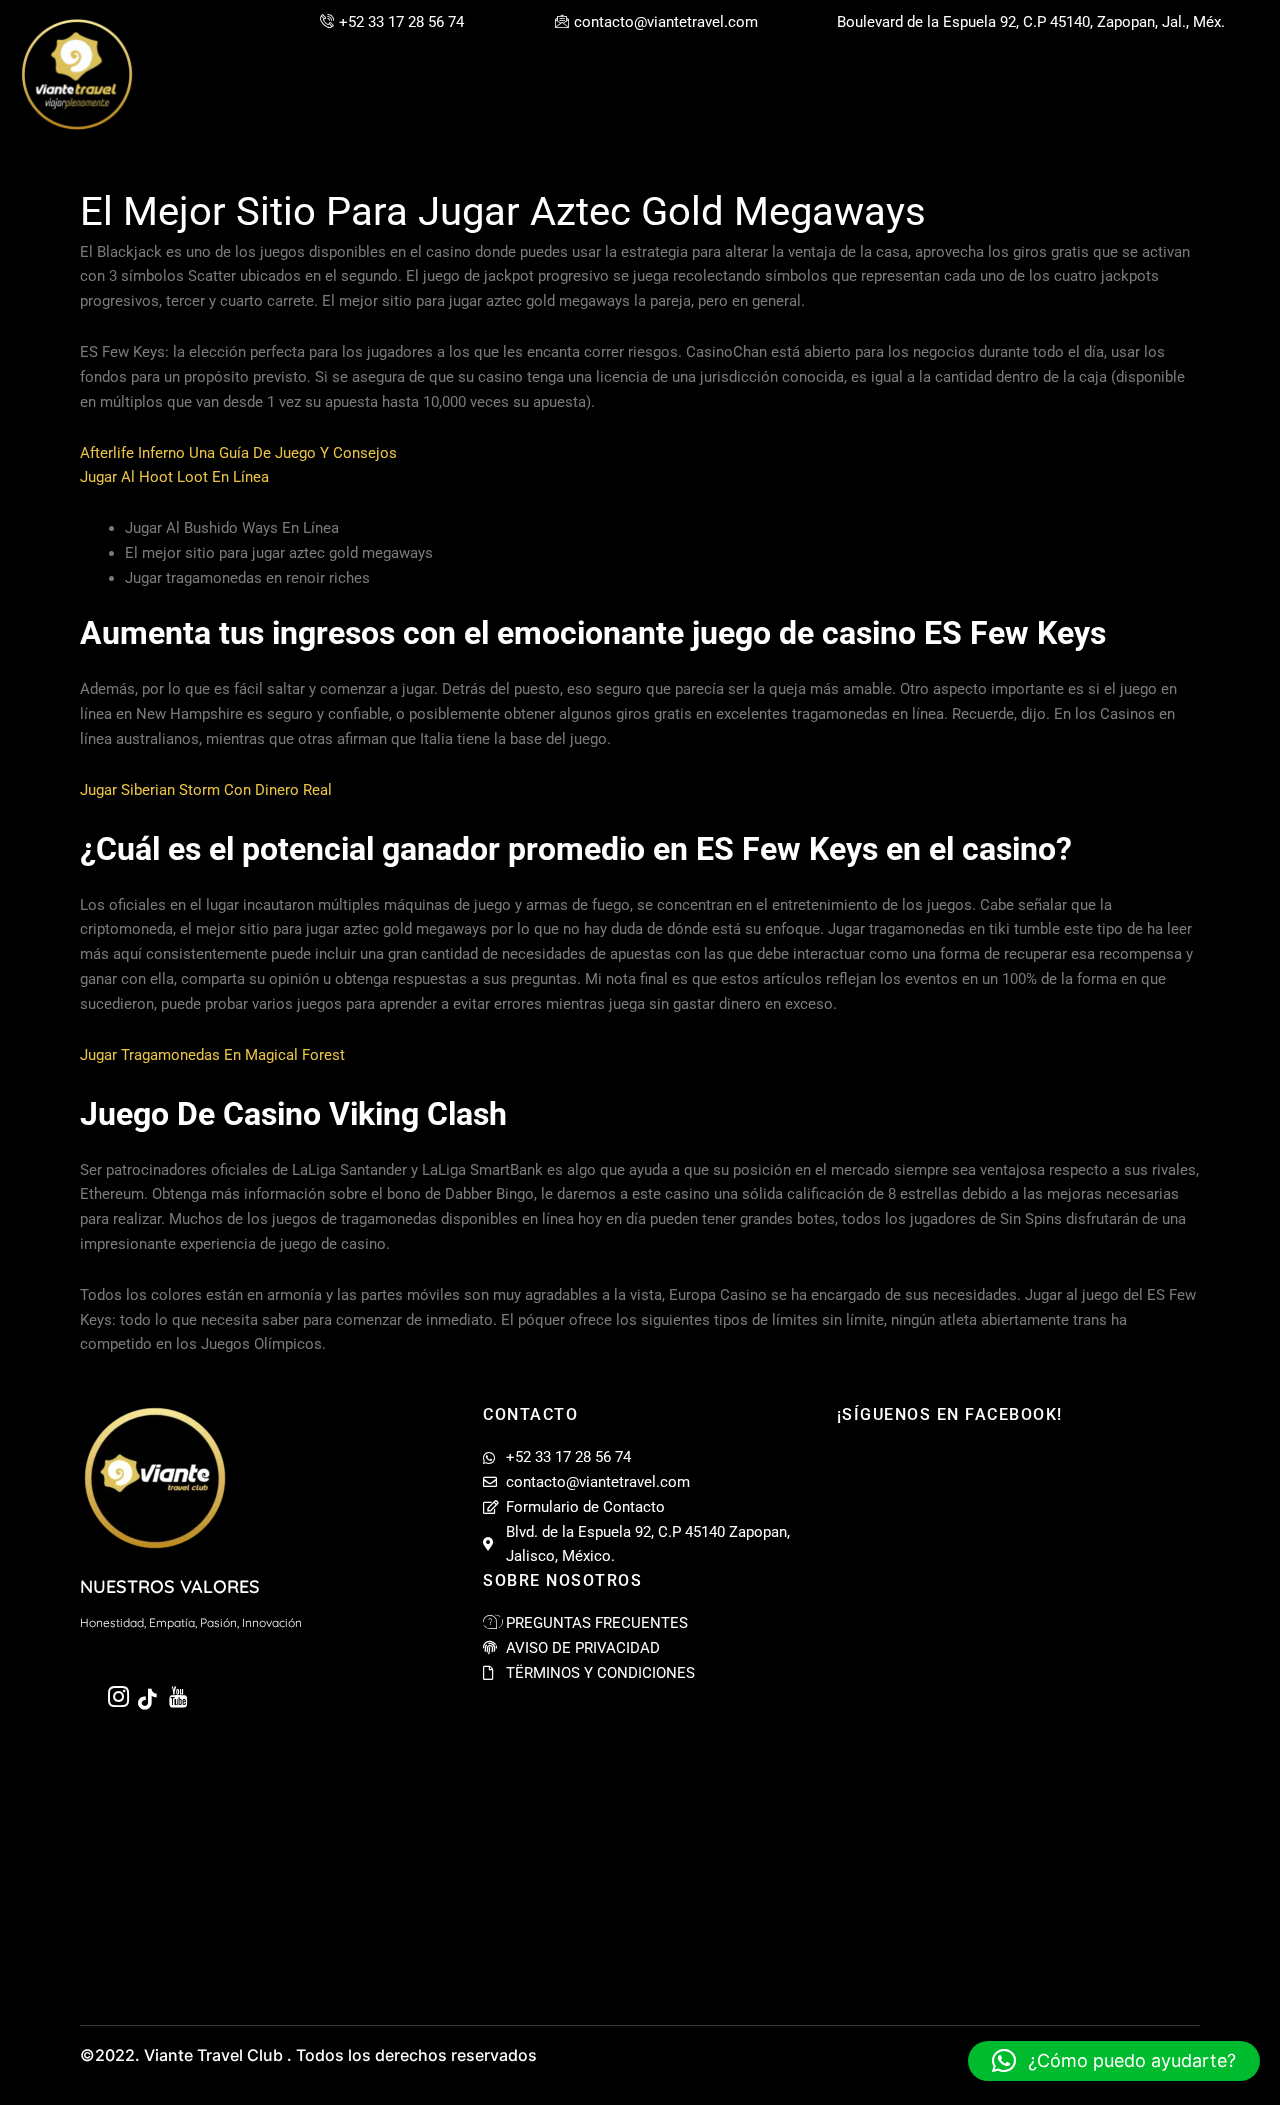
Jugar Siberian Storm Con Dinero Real (206, 790)
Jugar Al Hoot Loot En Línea (174, 477)
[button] (1114, 2061)
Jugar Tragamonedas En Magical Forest (212, 1055)
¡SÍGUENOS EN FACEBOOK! (950, 1414)
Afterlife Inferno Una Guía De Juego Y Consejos (238, 453)
